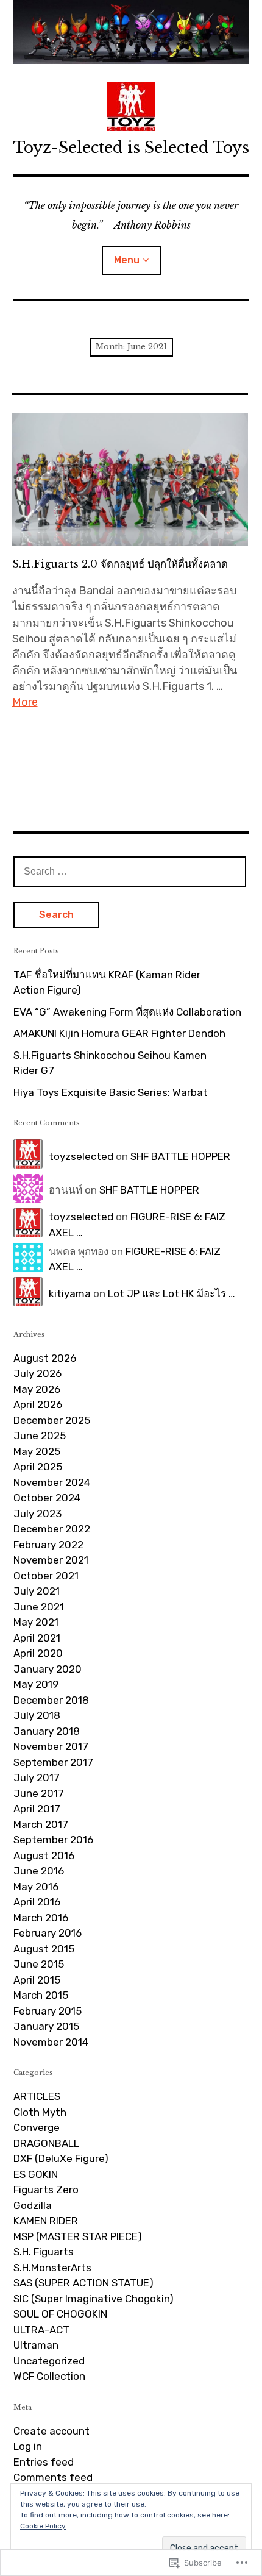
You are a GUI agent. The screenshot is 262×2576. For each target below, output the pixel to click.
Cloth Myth (40, 2112)
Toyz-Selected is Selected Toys (131, 148)
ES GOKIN (36, 2174)
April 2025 (38, 1467)
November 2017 (51, 1746)
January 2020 (48, 1669)
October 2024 (47, 1498)
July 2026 (37, 1373)
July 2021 (37, 1591)
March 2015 (41, 1995)
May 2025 (37, 1451)
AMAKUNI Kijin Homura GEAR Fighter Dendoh (119, 1033)
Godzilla (33, 2205)
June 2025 (40, 1436)
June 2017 (39, 1793)
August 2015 (44, 1949)
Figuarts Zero (46, 2190)
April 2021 (37, 1638)
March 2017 (41, 1824)
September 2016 (53, 1840)
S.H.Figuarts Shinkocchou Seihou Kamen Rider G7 (110, 1063)
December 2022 (52, 1529)
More (25, 702)
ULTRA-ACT (41, 2330)
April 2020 (38, 1653)
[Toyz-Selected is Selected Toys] (131, 32)
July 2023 (37, 1514)
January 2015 (46, 2026)
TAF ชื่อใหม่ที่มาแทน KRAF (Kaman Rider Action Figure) (107, 983)
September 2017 (53, 1762)
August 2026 (45, 1358)
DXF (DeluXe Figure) (61, 2158)
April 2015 (37, 1980)
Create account (51, 2431)
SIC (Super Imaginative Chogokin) (94, 2299)
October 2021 (46, 1576)
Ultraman (36, 2345)
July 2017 (37, 1777)
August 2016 (44, 1856)
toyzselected (81, 1156)
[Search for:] (130, 871)
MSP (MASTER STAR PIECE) (78, 2236)
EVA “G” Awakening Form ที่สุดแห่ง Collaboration (127, 1012)
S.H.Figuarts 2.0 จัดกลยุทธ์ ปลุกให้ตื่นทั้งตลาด (120, 564)
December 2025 (52, 1420)
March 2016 (41, 1918)
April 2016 (37, 1902)
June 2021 (39, 1607)
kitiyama (70, 1293)
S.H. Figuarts (44, 2252)
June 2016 (39, 1871)
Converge (37, 2127)
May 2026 (37, 1389)
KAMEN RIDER (46, 2221)
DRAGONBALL (46, 2143)
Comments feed (53, 2477)
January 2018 (47, 1731)
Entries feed (44, 2462)
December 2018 (51, 1700)
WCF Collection (49, 2376)
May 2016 (36, 1887)
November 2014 (51, 2042)
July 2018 (37, 1715)
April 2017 (37, 1809)
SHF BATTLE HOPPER (180, 1156)
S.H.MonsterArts (52, 2268)
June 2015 (39, 1964)
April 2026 (38, 1404)
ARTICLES (37, 2096)
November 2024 (52, 1482)
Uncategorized (49, 2361)
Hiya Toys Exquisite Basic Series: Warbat (111, 1092)
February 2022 (48, 1545)
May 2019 (36, 1684)
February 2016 (48, 1933)
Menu (127, 260)
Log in (28, 2446)
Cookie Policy (43, 2526)
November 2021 (51, 1560)
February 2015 (48, 2011)
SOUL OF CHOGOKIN (60, 2314)
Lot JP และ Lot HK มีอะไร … (172, 1293)
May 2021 (36, 1622)
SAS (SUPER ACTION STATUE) (83, 2283)
